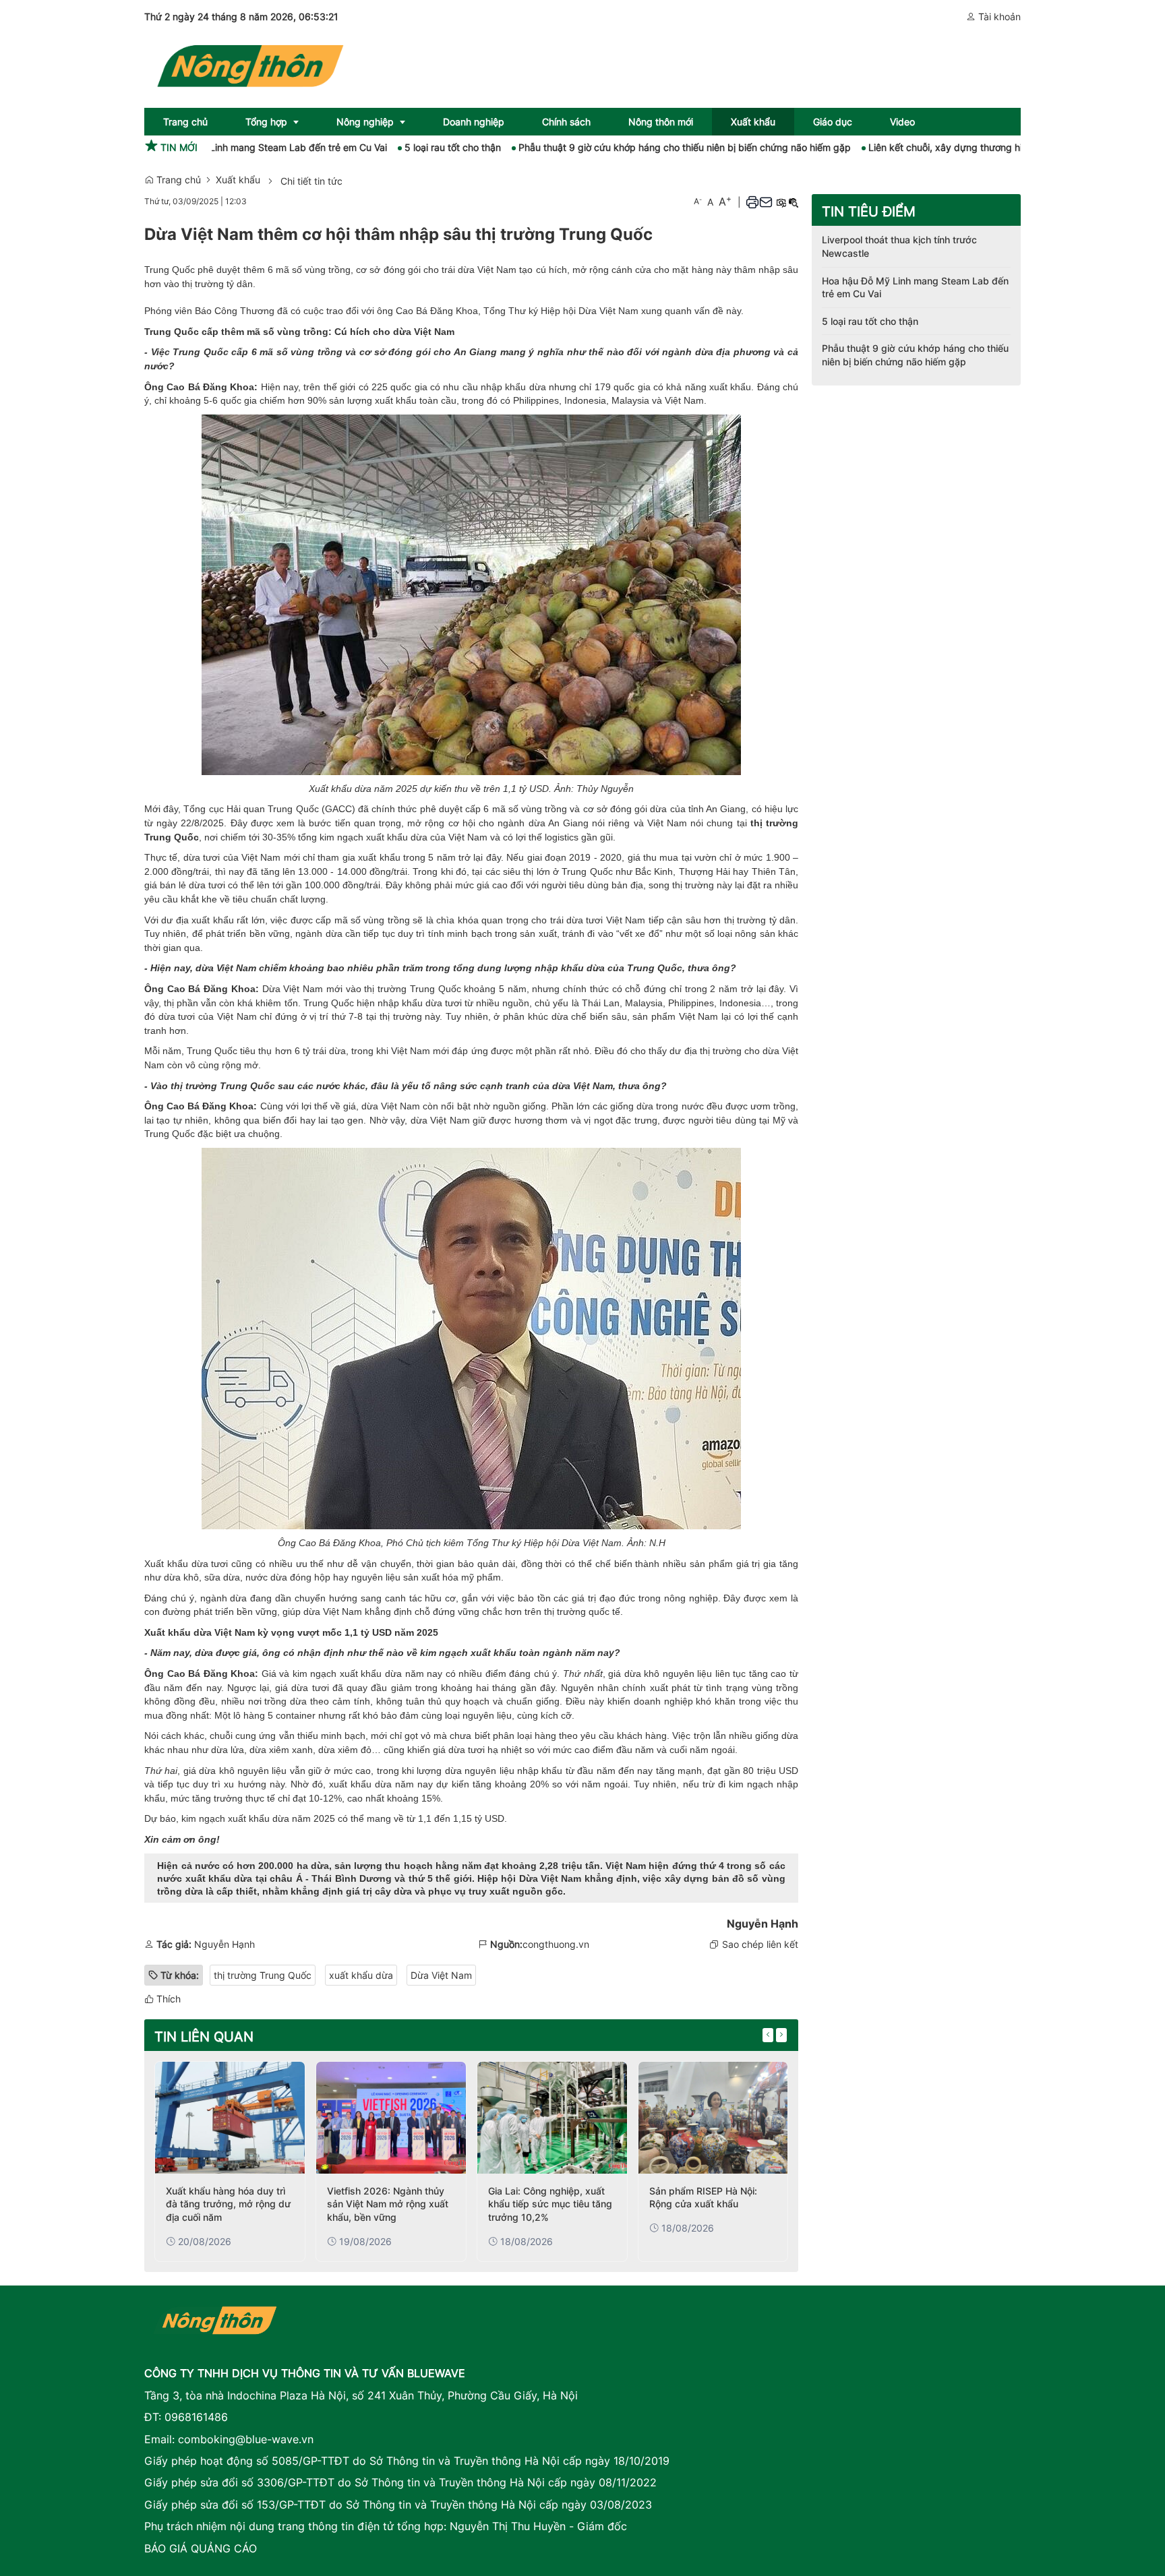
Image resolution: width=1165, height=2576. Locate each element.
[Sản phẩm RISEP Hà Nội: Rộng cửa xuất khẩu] (713, 2118)
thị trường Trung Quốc (263, 1975)
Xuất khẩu (238, 180)
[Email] (766, 202)
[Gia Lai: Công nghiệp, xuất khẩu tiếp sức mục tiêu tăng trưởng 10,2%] (552, 2118)
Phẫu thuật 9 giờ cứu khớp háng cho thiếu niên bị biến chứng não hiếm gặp (608, 147)
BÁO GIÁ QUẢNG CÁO (201, 2548)
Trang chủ (177, 180)
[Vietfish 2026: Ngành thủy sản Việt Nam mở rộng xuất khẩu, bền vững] (391, 2118)
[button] (752, 202)
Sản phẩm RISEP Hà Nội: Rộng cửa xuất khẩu (703, 2198)
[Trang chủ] (249, 63)
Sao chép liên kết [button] (760, 1944)
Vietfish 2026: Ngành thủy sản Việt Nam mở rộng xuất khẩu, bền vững (388, 2204)
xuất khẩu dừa (259, 1818)
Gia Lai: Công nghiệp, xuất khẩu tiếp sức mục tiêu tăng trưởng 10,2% (550, 2204)
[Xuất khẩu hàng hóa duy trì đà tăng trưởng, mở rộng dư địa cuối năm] (230, 2118)
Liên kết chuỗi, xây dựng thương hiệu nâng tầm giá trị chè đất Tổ (935, 147)
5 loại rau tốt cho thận (377, 147)
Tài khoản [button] (998, 17)
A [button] (698, 201)
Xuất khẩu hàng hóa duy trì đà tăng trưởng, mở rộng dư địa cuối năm (228, 2204)
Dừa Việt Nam (441, 1975)
